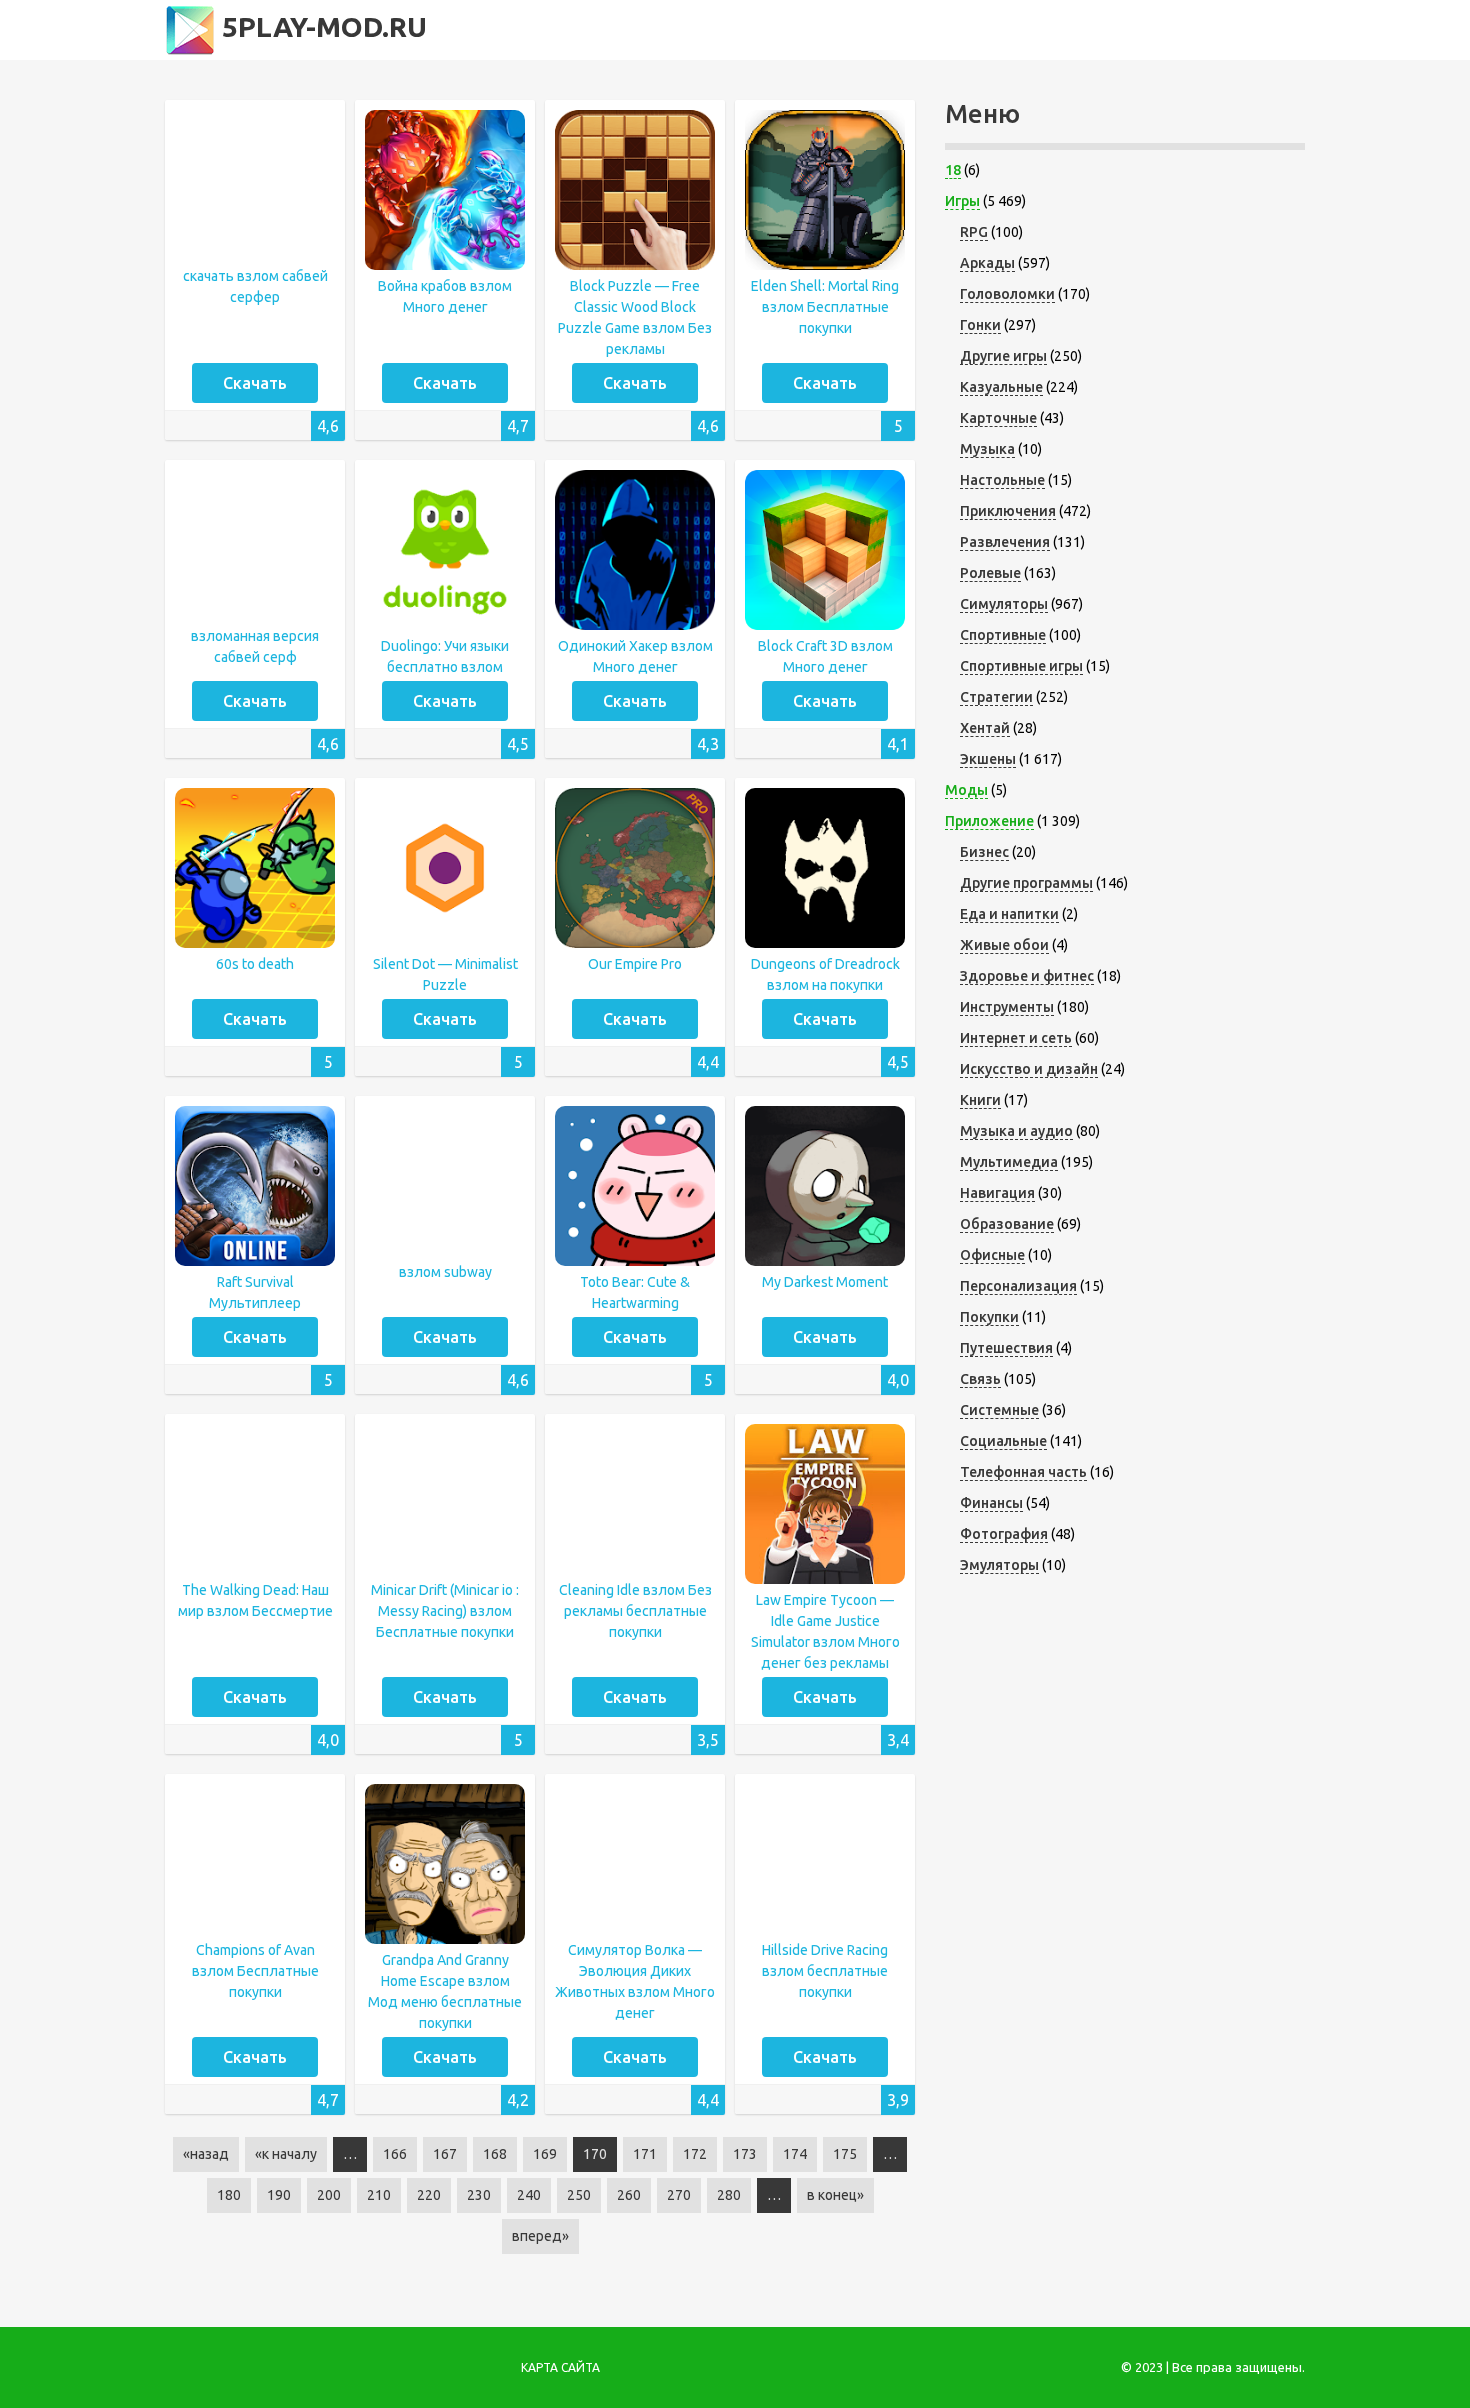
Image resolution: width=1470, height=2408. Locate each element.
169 (545, 2154)
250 (579, 2195)
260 (629, 2195)
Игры (962, 201)
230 (479, 2195)
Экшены (988, 759)
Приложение (989, 821)
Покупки (989, 1317)
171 (645, 2154)
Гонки (980, 325)
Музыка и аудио (1016, 1131)
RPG (974, 232)
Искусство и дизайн (1029, 1069)
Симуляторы (1004, 604)
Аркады (987, 263)
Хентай (985, 728)
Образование (1007, 1224)
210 (379, 2195)
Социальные (1003, 1441)
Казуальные (1001, 387)
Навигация (997, 1193)
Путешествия (1006, 1348)
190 (279, 2195)
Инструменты (1007, 1007)
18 (953, 170)
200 (329, 2195)
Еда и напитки (1009, 914)
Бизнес (984, 852)
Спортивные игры (1021, 666)
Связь (980, 1379)
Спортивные (1003, 635)
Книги (980, 1100)
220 (429, 2195)
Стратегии (996, 697)
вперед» (540, 2236)
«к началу (286, 2154)
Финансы (991, 1503)
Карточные (998, 418)
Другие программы (1026, 883)
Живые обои (1004, 945)
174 (795, 2154)
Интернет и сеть (1016, 1038)
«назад (206, 2154)
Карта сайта (560, 2367)
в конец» (835, 2195)
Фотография (1004, 1534)
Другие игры (1003, 356)
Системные (999, 1410)
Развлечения (1005, 542)
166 (395, 2154)
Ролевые (990, 573)
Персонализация (1018, 1286)
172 (695, 2154)
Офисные (992, 1255)
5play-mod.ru (321, 26)
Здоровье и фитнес (1027, 976)
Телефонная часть (1023, 1472)
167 (445, 2154)
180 (229, 2195)
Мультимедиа (1009, 1162)
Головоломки (1007, 294)
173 (745, 2154)
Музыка (987, 449)
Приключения (1008, 511)
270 (679, 2195)
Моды (966, 790)
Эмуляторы (999, 1565)
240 (529, 2195)
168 (495, 2154)
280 (729, 2195)
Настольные (1002, 480)
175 (845, 2154)
